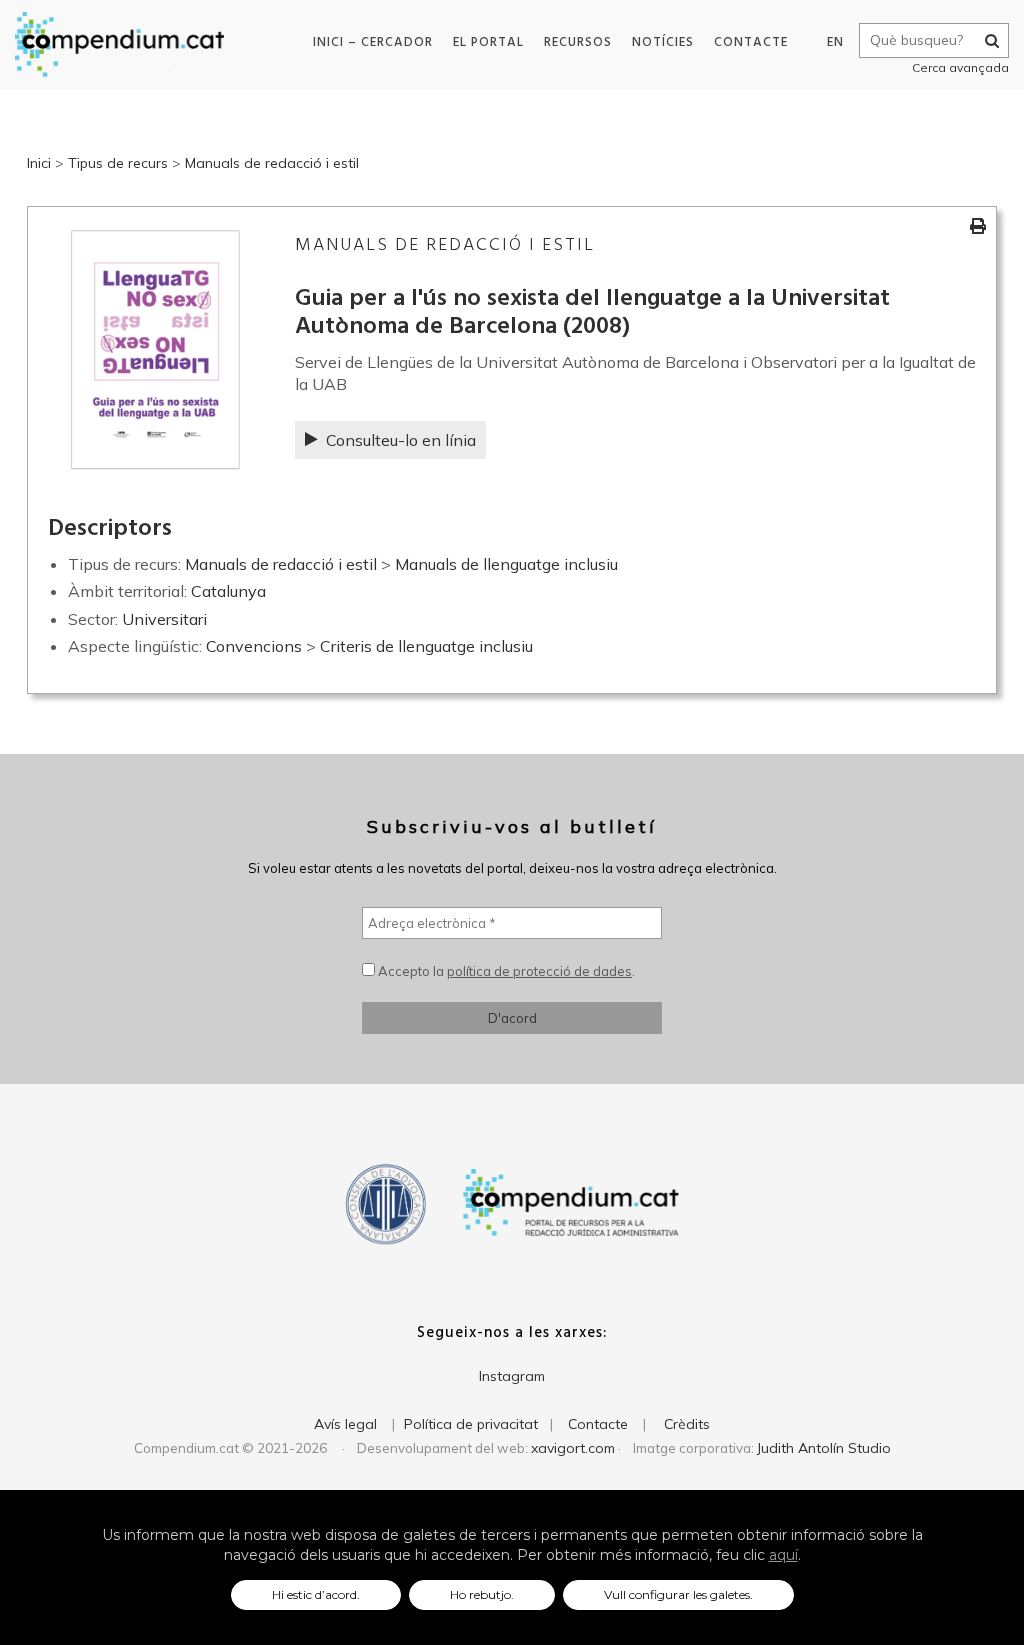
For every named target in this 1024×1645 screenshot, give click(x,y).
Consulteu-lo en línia (401, 440)
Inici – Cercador (373, 42)
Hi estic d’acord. (316, 1594)
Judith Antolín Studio (824, 1448)
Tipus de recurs (118, 163)
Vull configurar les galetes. (678, 1594)
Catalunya (228, 591)
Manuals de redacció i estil (272, 163)
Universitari (164, 619)
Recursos (578, 42)
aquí (783, 1555)
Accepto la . (505, 971)
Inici (39, 163)
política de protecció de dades (539, 971)
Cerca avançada (960, 67)
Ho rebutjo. (482, 1594)
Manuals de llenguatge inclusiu (506, 564)
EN (835, 42)
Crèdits (687, 1424)
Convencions (254, 646)
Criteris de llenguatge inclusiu (426, 646)
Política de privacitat (471, 1424)
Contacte (751, 42)
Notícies (663, 42)
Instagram (512, 1376)
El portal (488, 42)
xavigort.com (573, 1448)
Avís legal (345, 1424)
